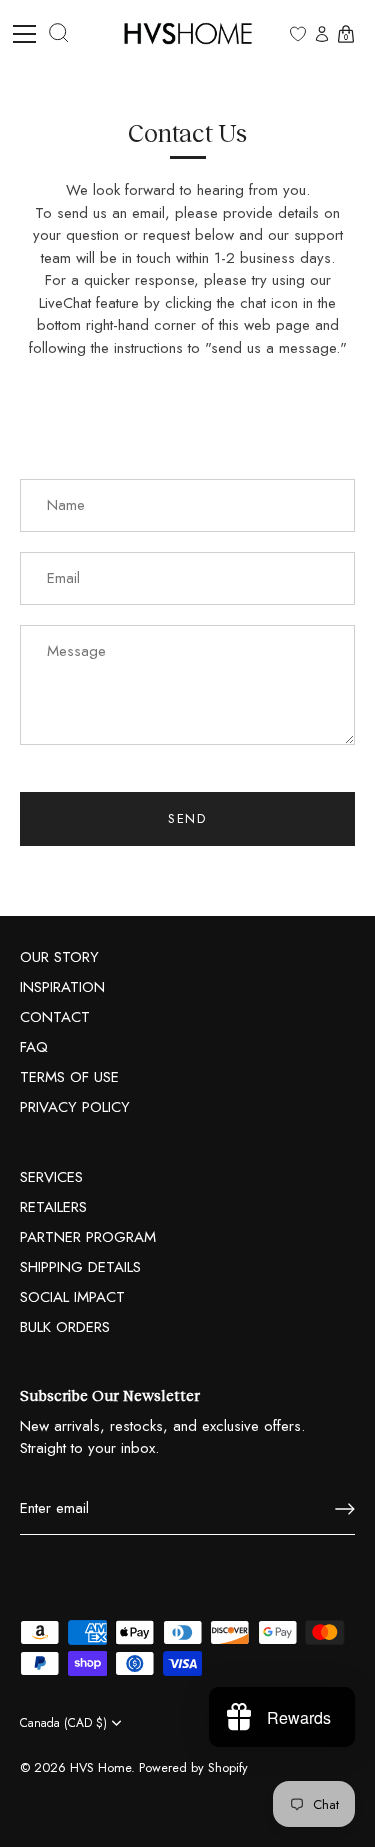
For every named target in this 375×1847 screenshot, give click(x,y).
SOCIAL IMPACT (72, 1297)
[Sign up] (345, 1509)
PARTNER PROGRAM (88, 1237)
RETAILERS (53, 1207)
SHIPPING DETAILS (80, 1267)
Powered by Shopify (193, 1767)
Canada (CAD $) (63, 1723)
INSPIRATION (62, 987)
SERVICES (51, 1177)
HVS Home (100, 1767)
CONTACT (55, 1017)
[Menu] (32, 34)
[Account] (322, 35)
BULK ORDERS (65, 1327)
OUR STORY (59, 957)
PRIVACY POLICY (75, 1107)
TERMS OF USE (69, 1077)
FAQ (34, 1047)
